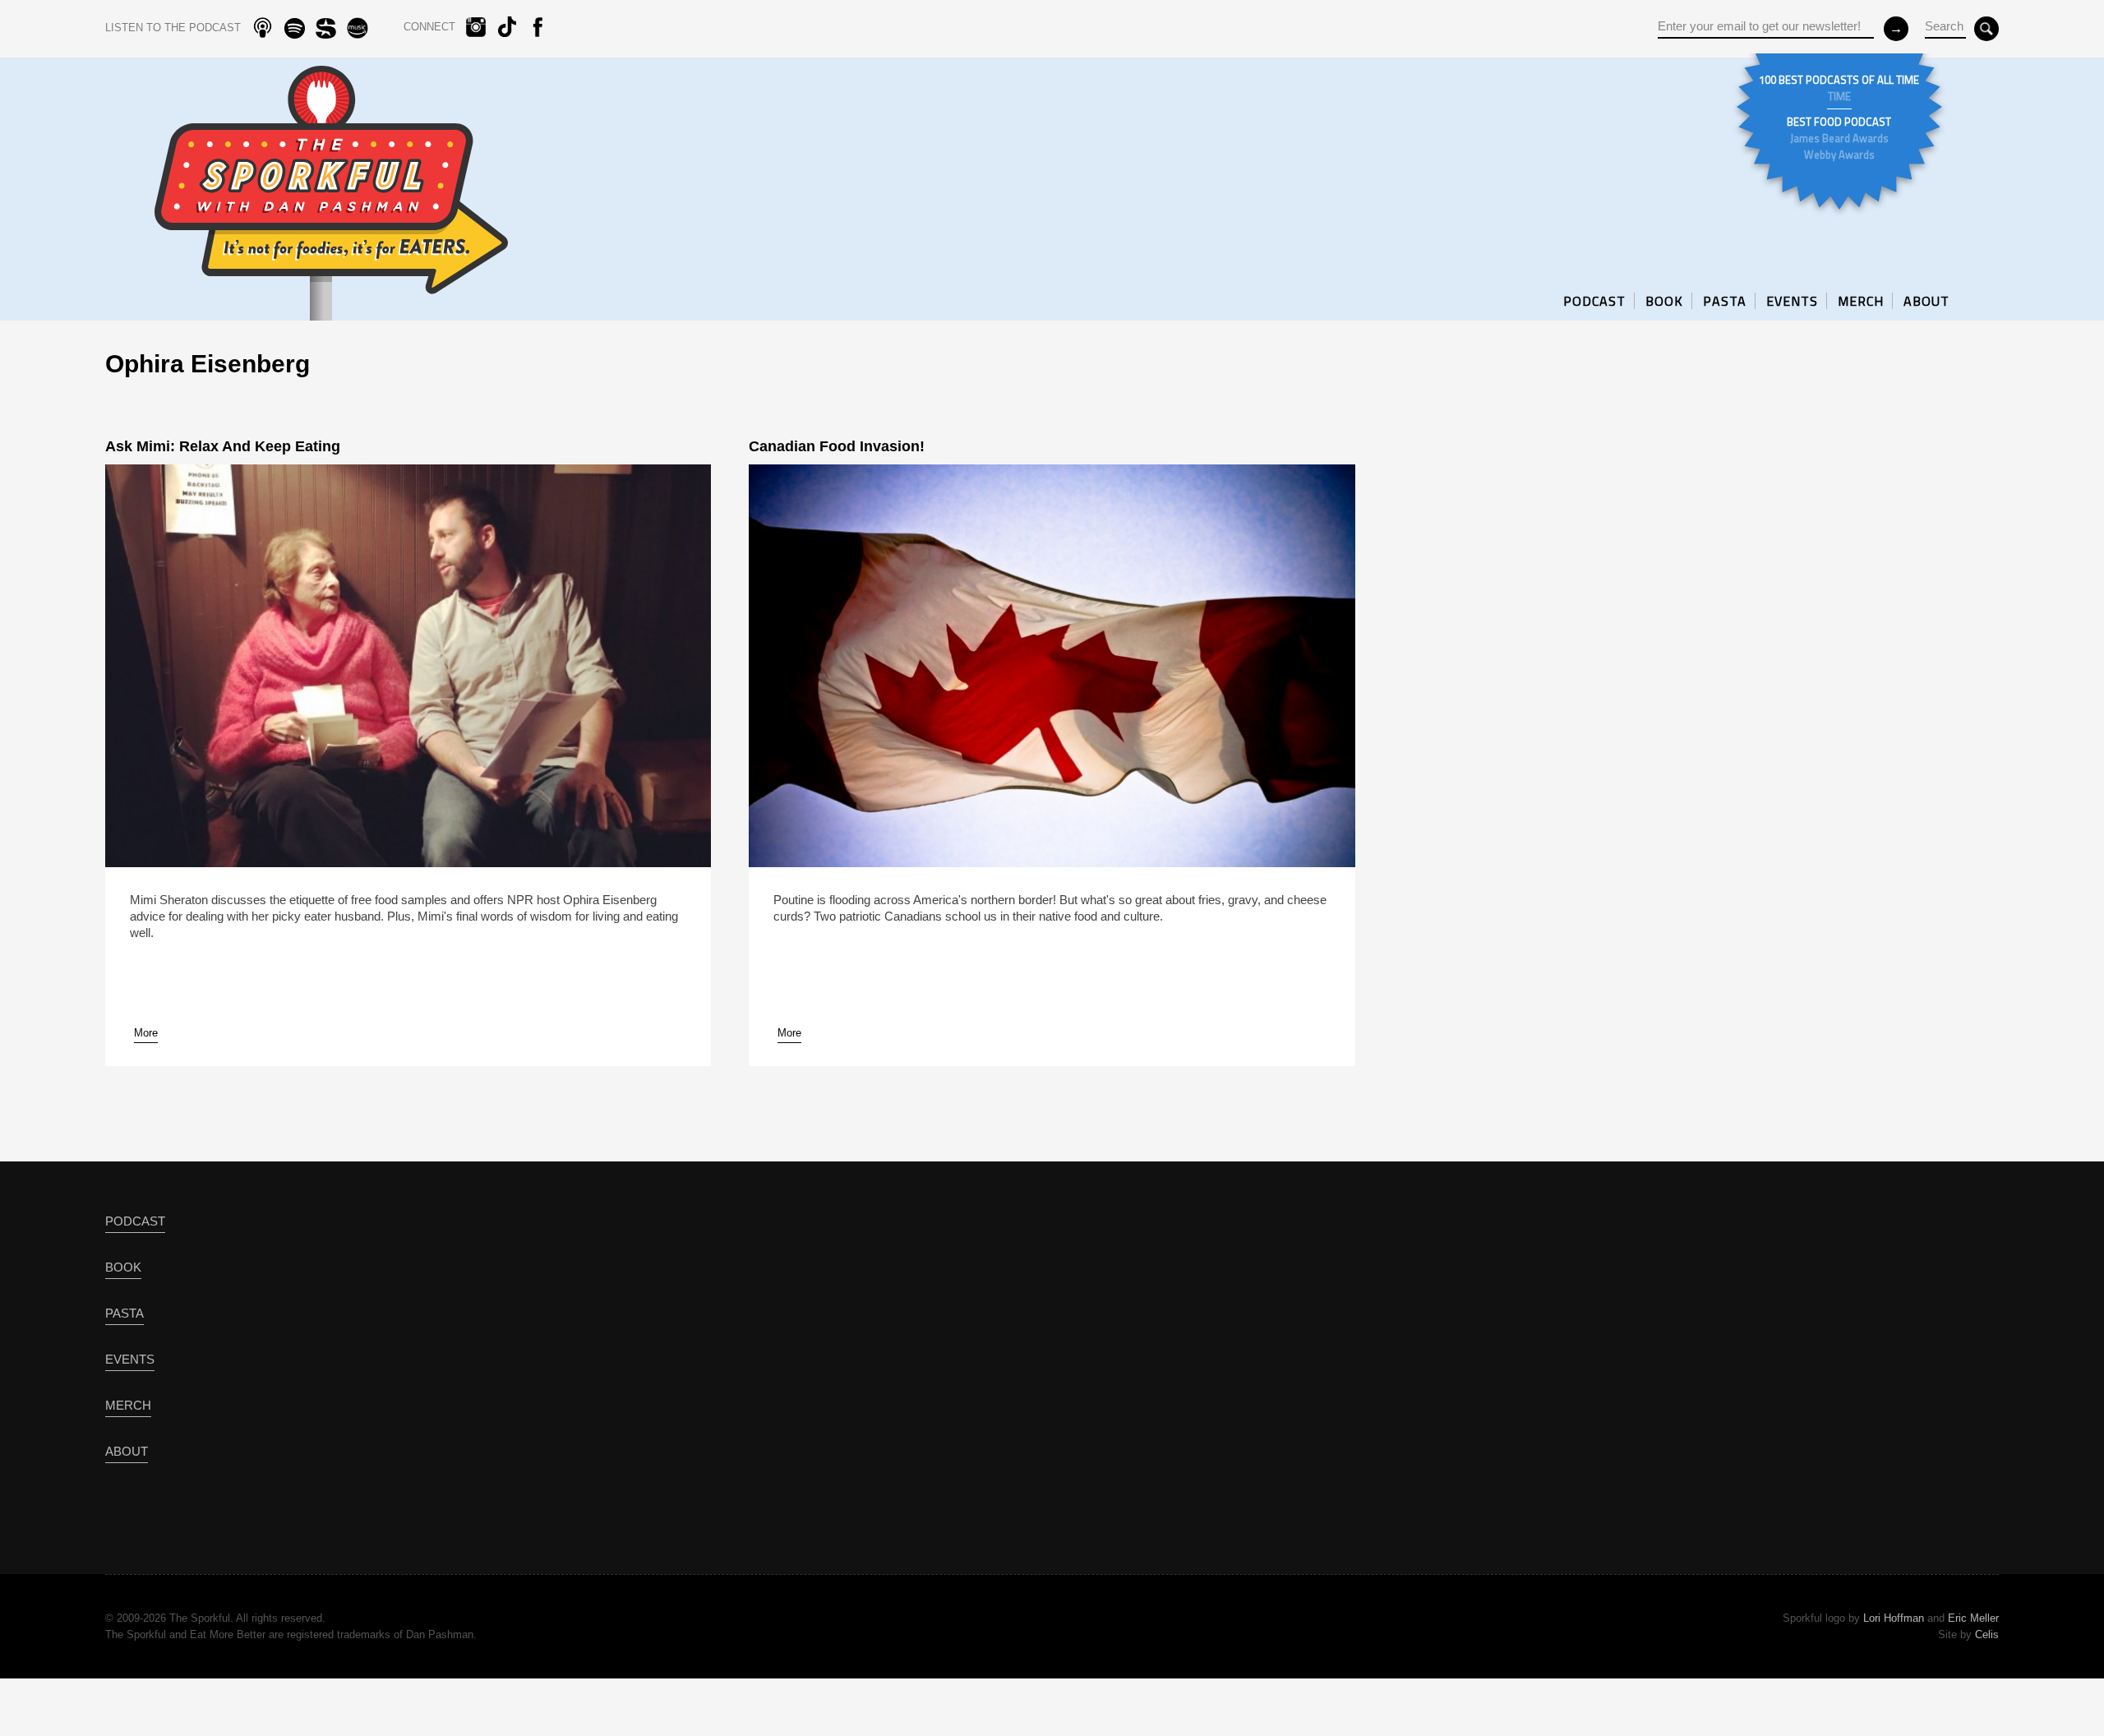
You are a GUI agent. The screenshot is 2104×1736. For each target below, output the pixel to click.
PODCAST (1594, 301)
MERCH (1861, 301)
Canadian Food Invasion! (837, 446)
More (146, 1033)
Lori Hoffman (1894, 1618)
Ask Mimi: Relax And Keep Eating (223, 446)
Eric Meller (1973, 1618)
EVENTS (1792, 301)
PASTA (1725, 301)
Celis (1987, 1634)
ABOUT (1926, 301)
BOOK (1664, 301)
